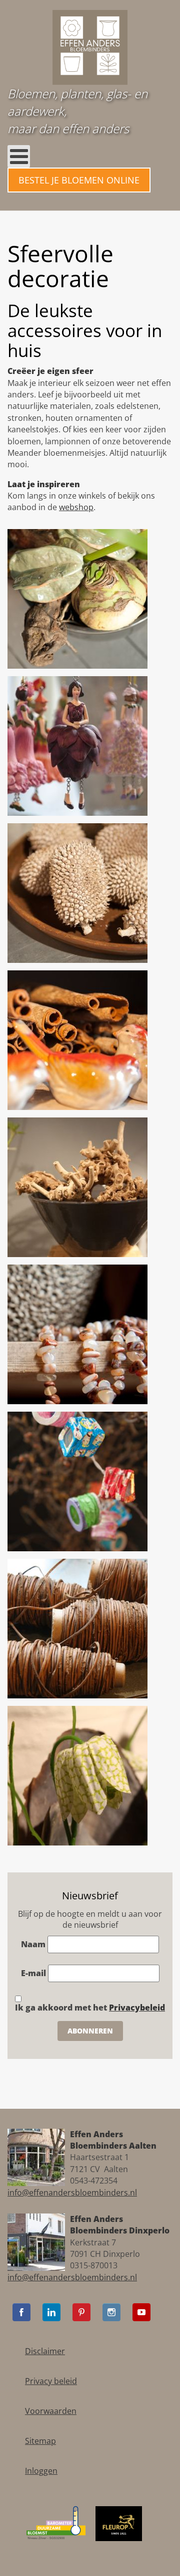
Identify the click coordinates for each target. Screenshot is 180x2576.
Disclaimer (45, 2351)
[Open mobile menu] (19, 156)
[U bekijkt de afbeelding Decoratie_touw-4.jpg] (77, 1628)
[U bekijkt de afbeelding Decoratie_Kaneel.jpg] (77, 1039)
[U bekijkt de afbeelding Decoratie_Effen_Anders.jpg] (77, 892)
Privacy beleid (51, 2381)
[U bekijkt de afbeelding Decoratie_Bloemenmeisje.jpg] (77, 745)
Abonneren (90, 2031)
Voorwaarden (51, 2411)
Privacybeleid (137, 2008)
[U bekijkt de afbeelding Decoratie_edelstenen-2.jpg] (77, 1333)
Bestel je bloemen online (79, 180)
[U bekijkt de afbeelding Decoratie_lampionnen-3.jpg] (77, 1480)
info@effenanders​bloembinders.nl (72, 2193)
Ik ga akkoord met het (90, 2008)
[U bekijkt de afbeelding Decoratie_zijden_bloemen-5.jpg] (77, 1775)
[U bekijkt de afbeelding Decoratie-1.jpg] (77, 598)
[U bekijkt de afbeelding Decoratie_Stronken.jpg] (77, 1186)
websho (74, 507)
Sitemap (40, 2441)
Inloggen (41, 2471)
